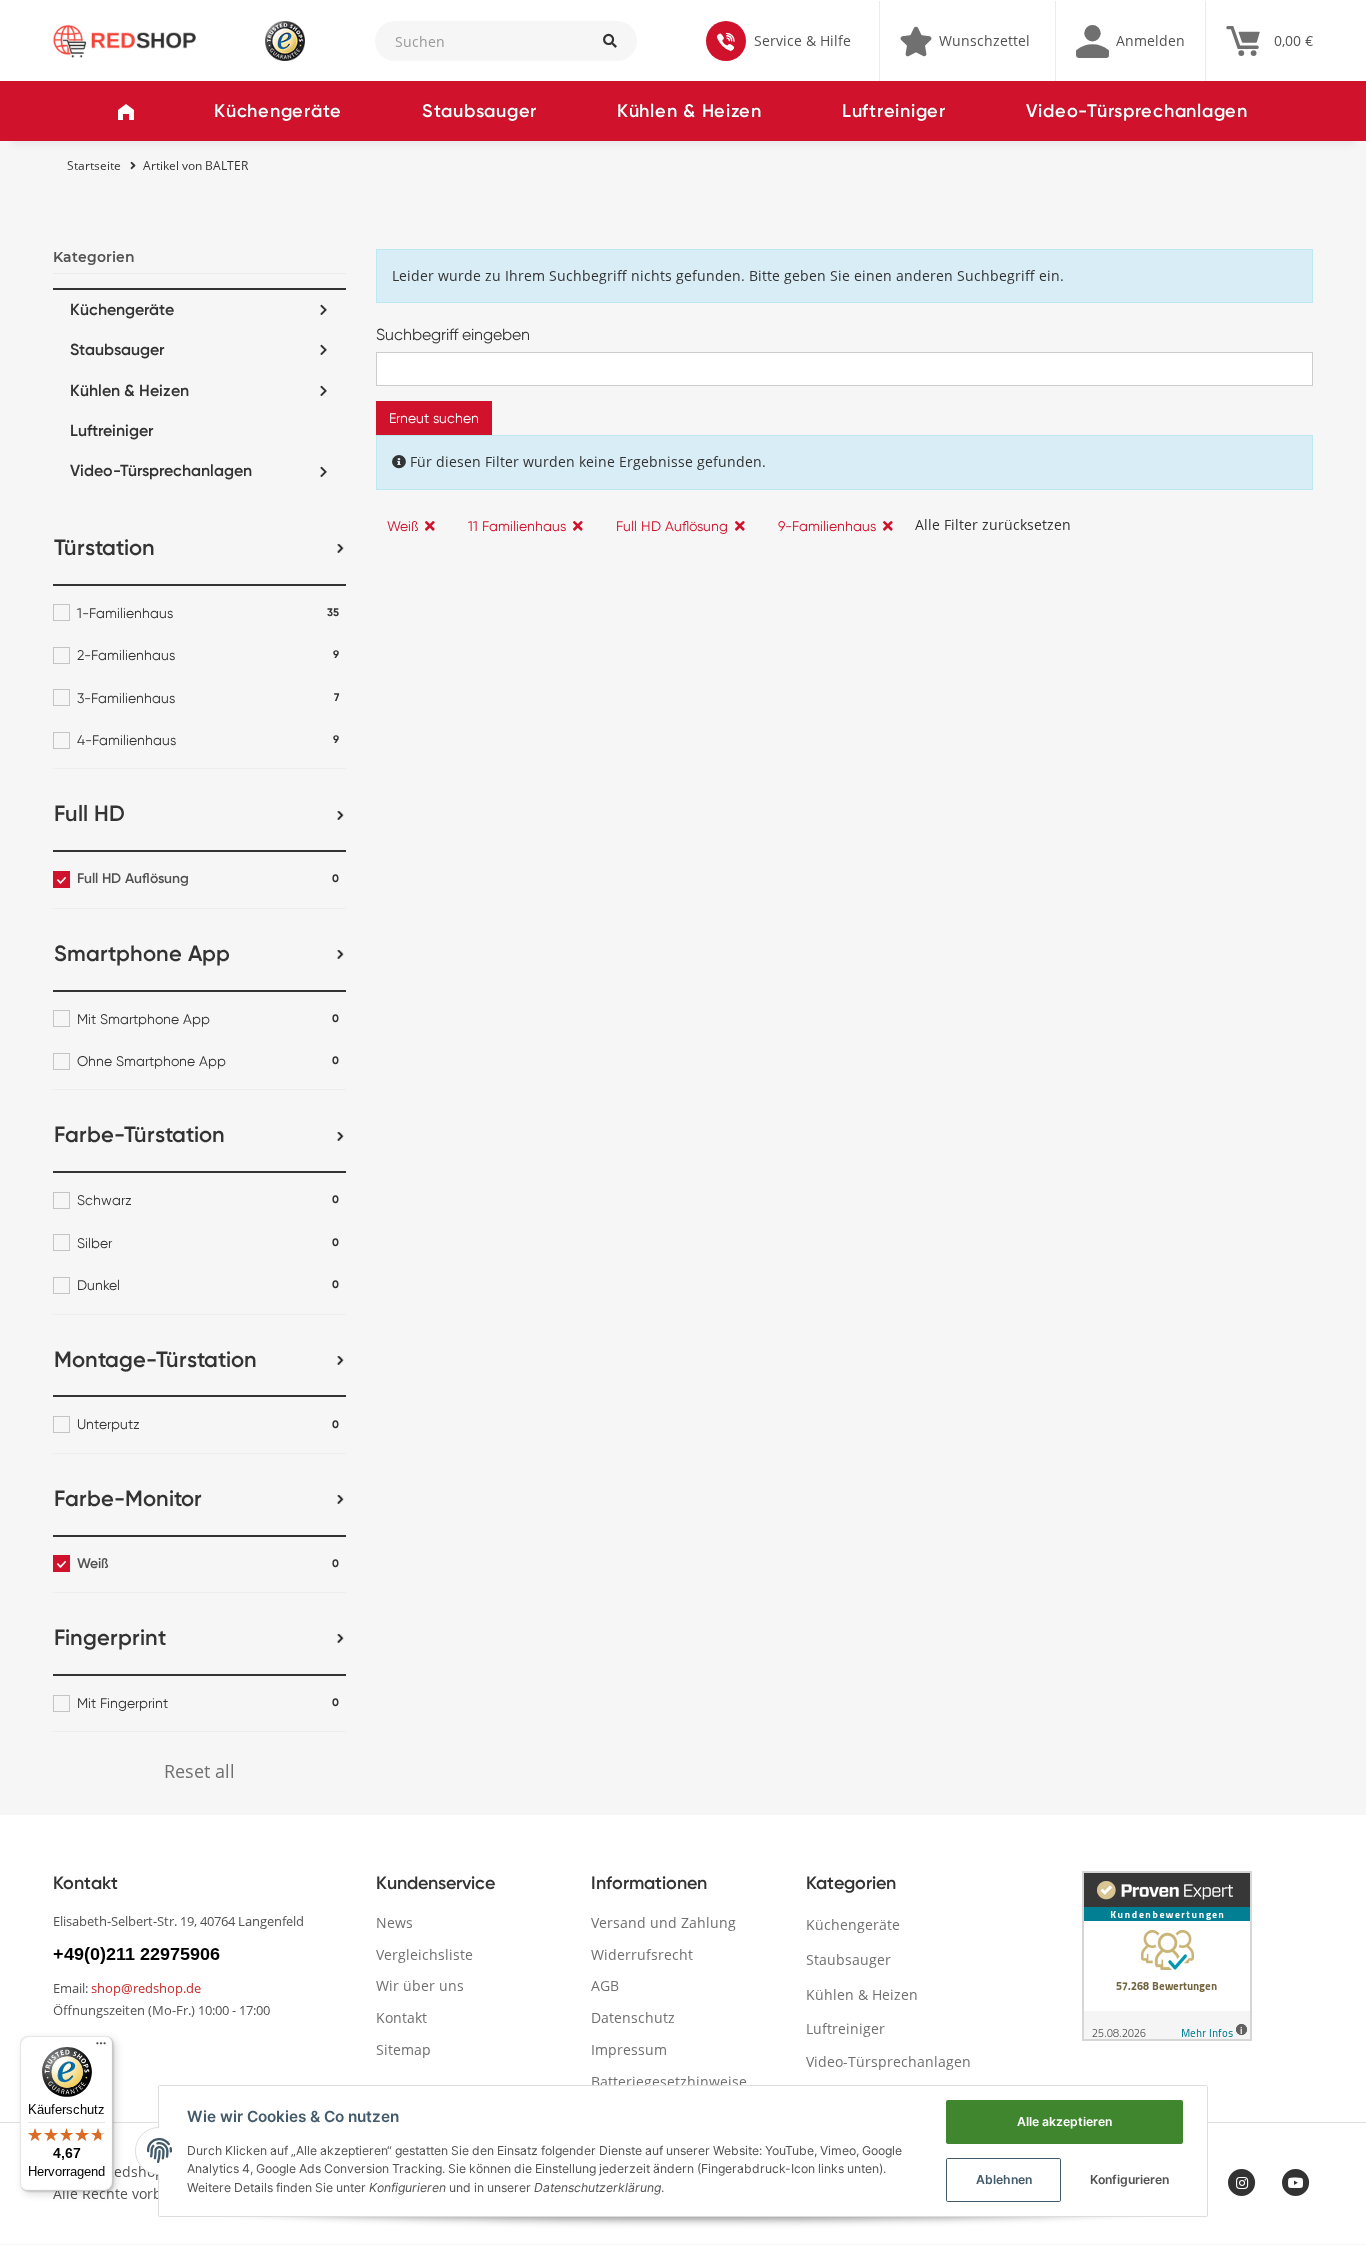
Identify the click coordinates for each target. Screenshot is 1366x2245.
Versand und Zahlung (663, 1922)
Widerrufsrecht (642, 1954)
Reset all (199, 1771)
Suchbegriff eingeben (453, 334)
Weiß (402, 526)
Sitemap (403, 2049)
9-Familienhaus (827, 526)
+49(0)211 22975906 (136, 1954)
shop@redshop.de (146, 1988)
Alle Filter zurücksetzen (993, 524)
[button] (1130, 41)
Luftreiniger (894, 111)
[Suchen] (609, 41)
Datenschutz (633, 2017)
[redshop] (124, 39)
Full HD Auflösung (672, 526)
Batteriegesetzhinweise (669, 2081)
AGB (605, 1985)
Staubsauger (479, 111)
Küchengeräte (278, 111)
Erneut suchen (434, 418)
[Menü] (101, 2048)
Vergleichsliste (424, 1954)
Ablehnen (1004, 2179)
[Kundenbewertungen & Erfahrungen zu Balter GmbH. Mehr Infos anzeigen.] (1167, 1956)
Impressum (629, 2049)
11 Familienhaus (517, 526)
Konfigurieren (1129, 2179)
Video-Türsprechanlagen (1137, 111)
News (394, 1922)
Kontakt (401, 2017)
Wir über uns (420, 1985)
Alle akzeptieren (1064, 2121)
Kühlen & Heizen (689, 111)
